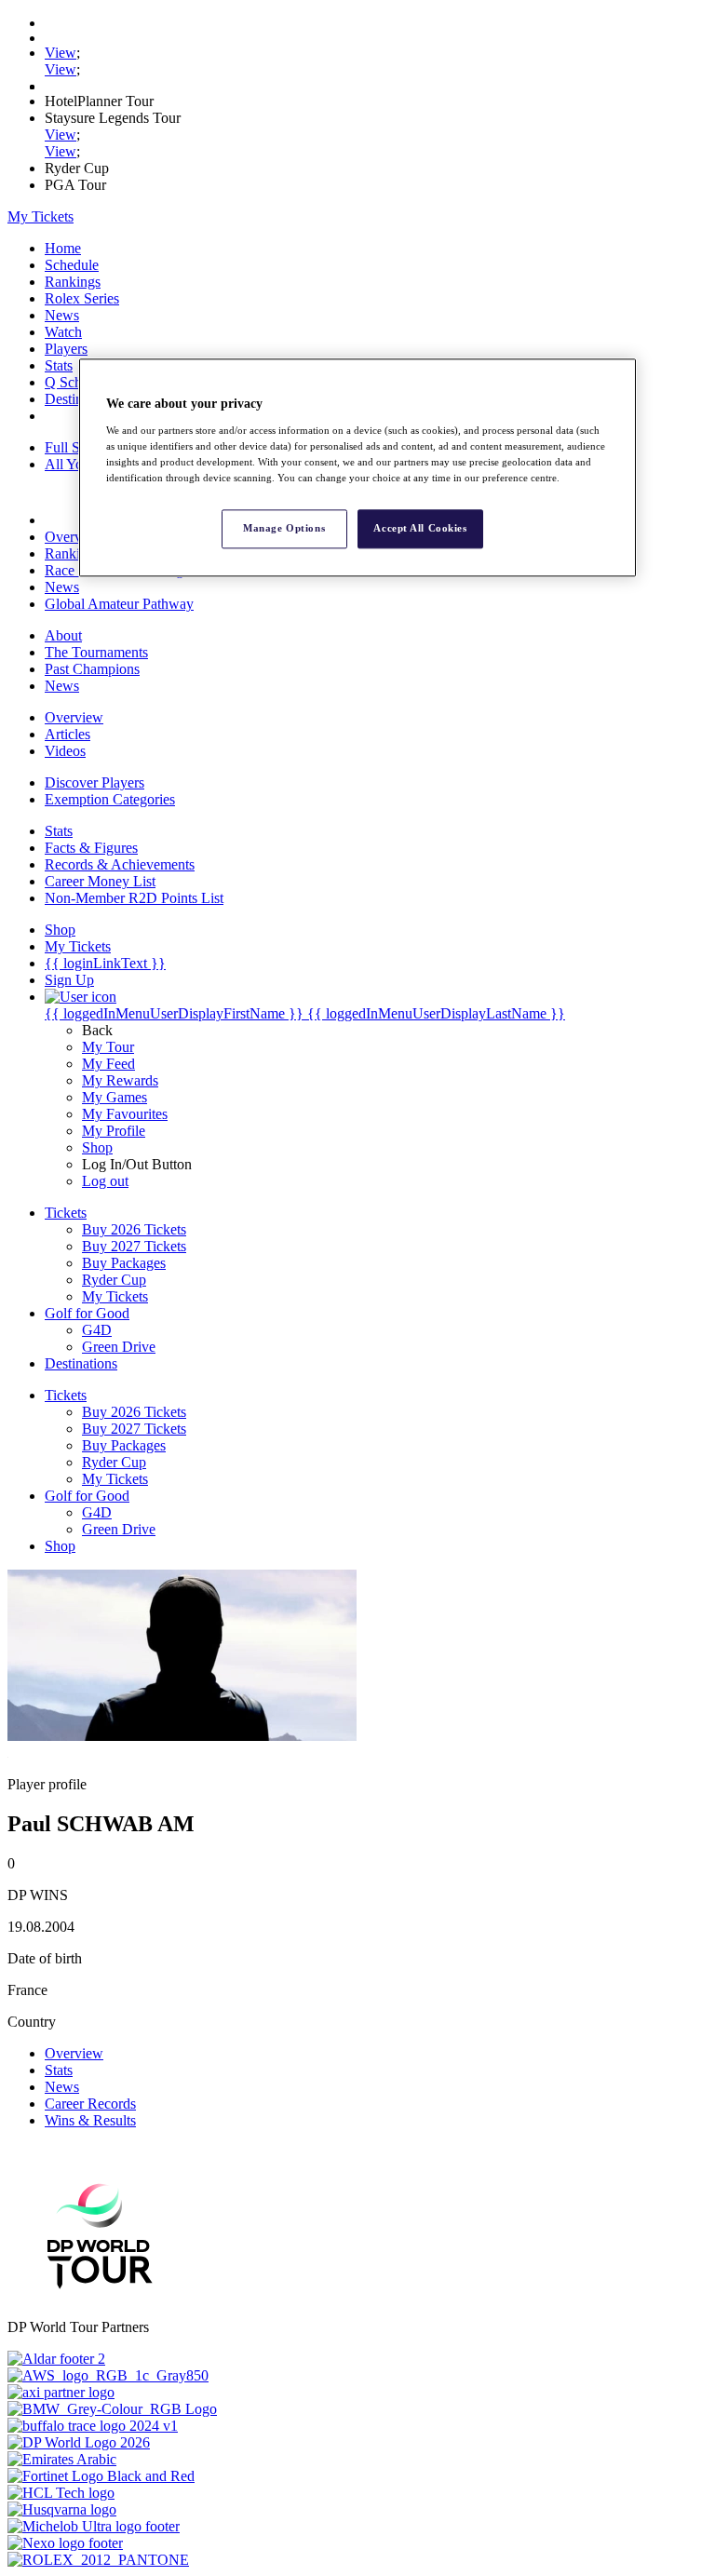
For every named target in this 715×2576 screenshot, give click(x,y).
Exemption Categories (110, 799)
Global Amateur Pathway (119, 604)
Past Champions (92, 669)
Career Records (90, 2104)
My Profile (114, 1131)
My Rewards (120, 1080)
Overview (74, 537)
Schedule (72, 265)
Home (63, 248)
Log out (105, 1181)
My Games (115, 1097)
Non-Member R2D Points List (134, 898)
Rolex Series (82, 298)
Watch (63, 332)
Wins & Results (90, 2120)
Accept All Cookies (420, 528)
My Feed (108, 1064)
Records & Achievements (120, 864)
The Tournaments (96, 652)
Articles (67, 734)
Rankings (73, 282)
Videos (65, 751)
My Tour (108, 1047)
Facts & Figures (91, 848)
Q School (73, 382)
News (62, 315)
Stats (59, 365)
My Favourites (125, 1114)
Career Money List (100, 881)
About (63, 635)
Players (66, 349)
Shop (97, 1147)
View (61, 53)
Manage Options (284, 528)
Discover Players (94, 782)
